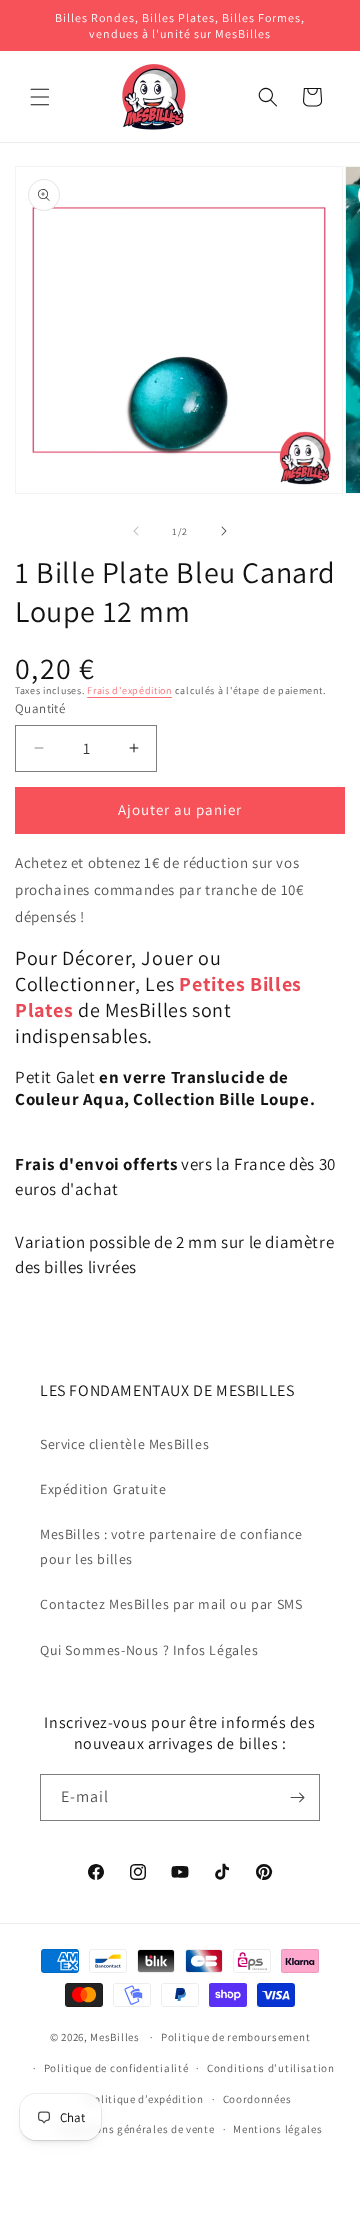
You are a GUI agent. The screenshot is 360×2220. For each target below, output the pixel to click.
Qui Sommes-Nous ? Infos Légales (149, 1650)
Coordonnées (257, 2099)
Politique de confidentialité (116, 2068)
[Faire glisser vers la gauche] (136, 531)
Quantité (40, 708)
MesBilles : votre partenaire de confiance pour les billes (171, 1546)
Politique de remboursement (235, 2037)
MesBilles (114, 2037)
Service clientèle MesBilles (124, 1444)
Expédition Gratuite (103, 1489)
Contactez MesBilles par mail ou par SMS (171, 1604)
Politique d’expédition (145, 2099)
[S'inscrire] (297, 1797)
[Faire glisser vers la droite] (224, 531)
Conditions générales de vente (135, 2129)
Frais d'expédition (129, 690)
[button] (40, 97)
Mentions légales (277, 2129)
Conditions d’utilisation (271, 2068)
